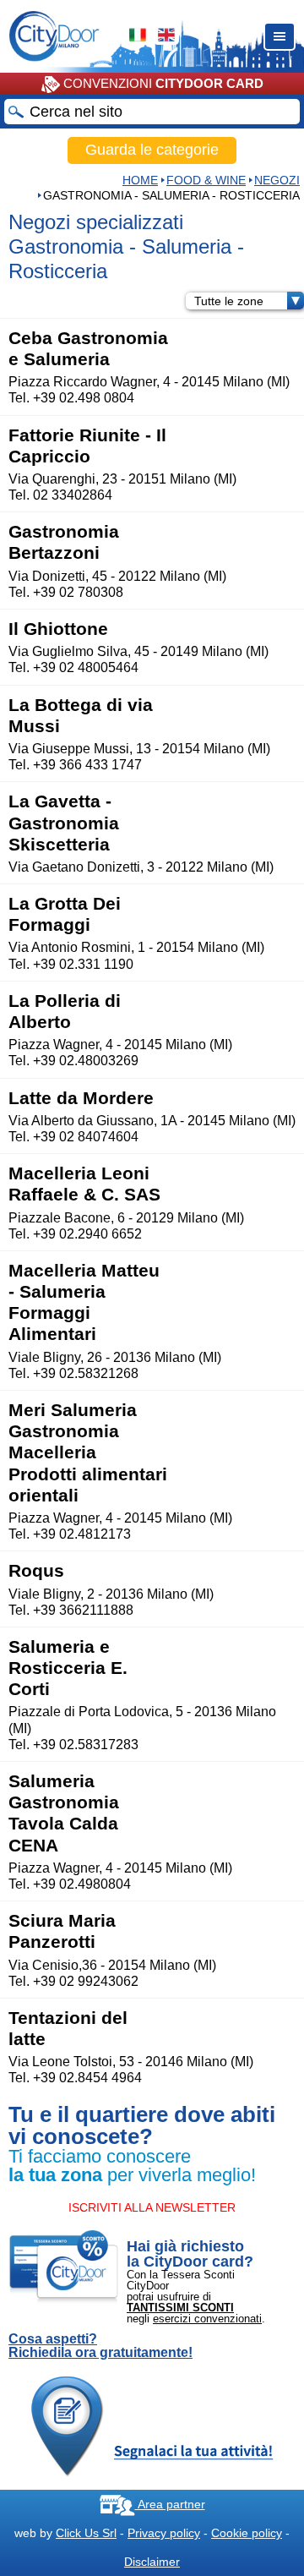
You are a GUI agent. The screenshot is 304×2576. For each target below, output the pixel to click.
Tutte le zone (229, 301)
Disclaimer (152, 2562)
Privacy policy (164, 2533)
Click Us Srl (86, 2533)
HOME (140, 180)
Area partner (170, 2504)
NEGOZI (277, 180)
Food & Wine (206, 180)
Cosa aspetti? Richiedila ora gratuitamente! (100, 2346)
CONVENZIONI (162, 83)
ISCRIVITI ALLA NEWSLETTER (152, 2207)
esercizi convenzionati (207, 2319)
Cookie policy (247, 2533)
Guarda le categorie (152, 150)
